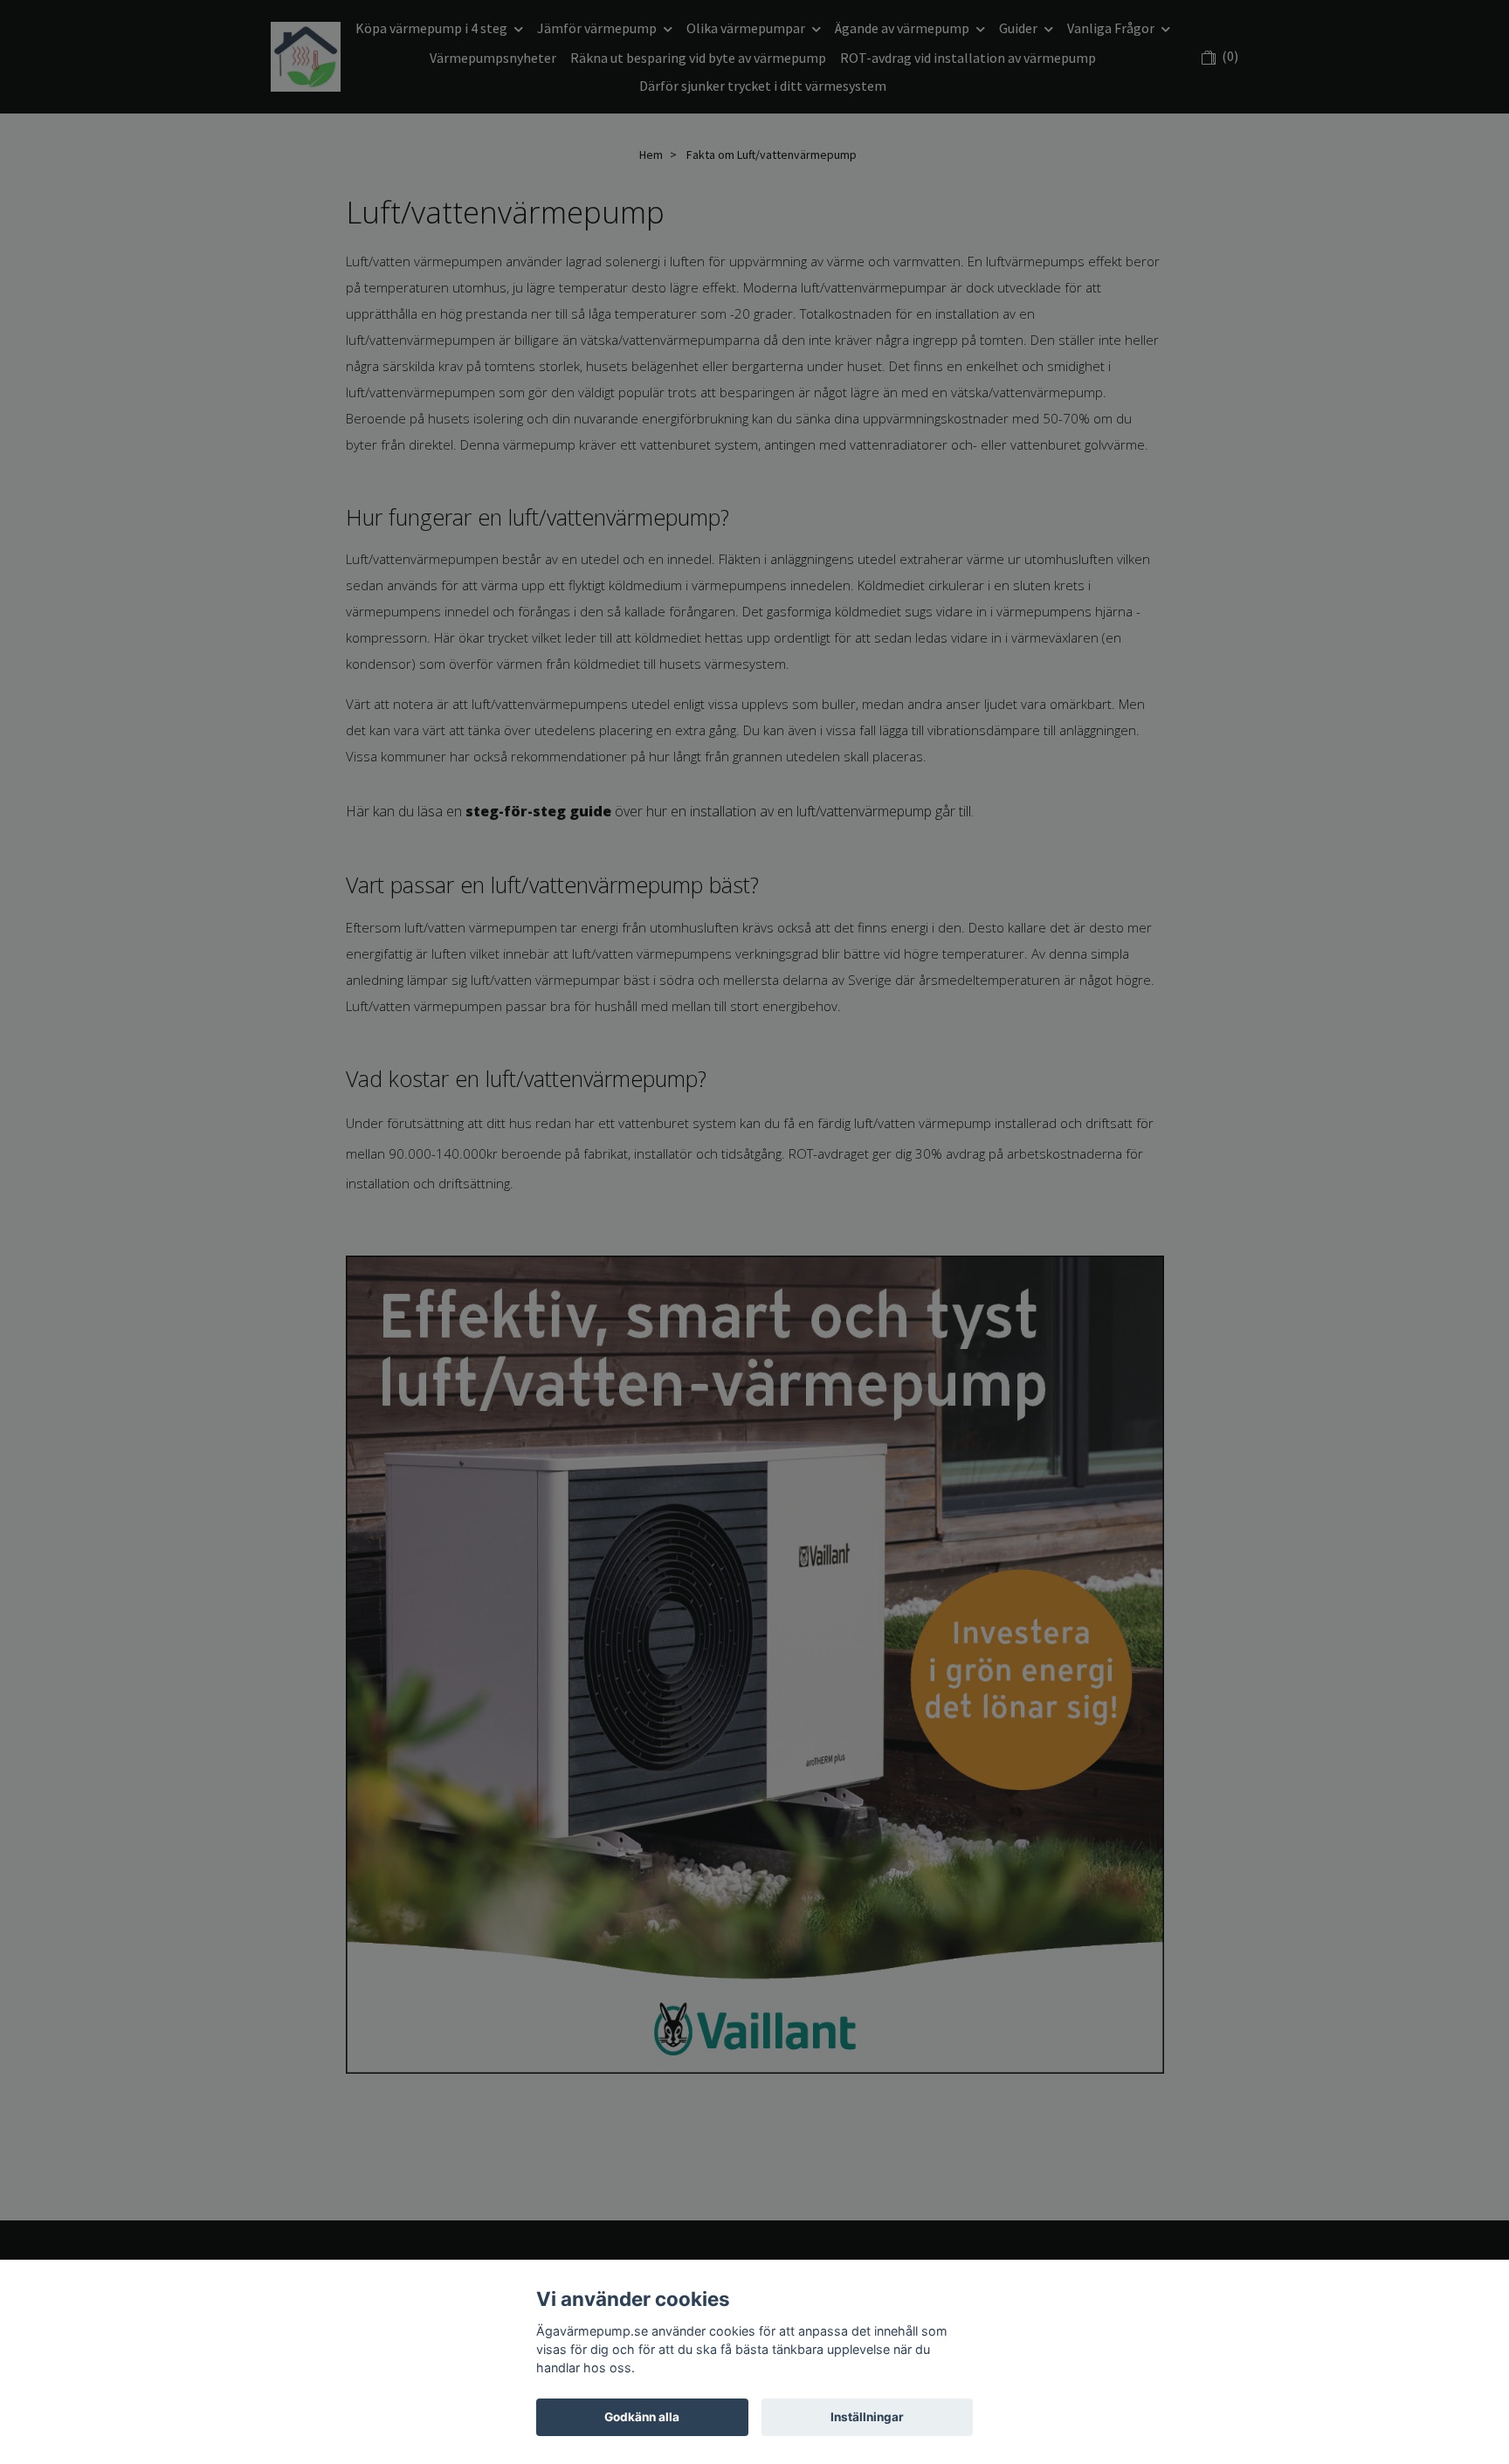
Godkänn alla (642, 2417)
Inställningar (867, 2417)
